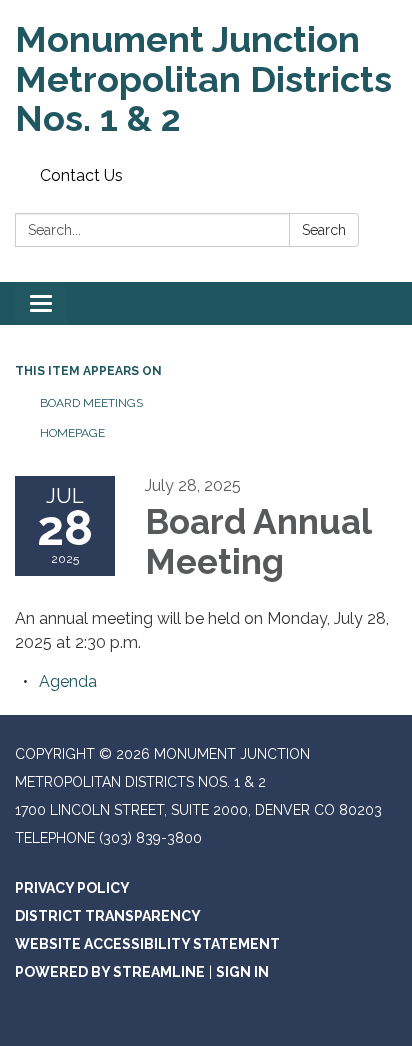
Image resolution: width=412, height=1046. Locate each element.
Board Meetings (91, 403)
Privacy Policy (72, 888)
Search (324, 230)
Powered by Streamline (110, 972)
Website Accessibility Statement (147, 944)
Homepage (72, 433)
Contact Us (81, 175)
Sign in (242, 972)
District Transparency (108, 916)
